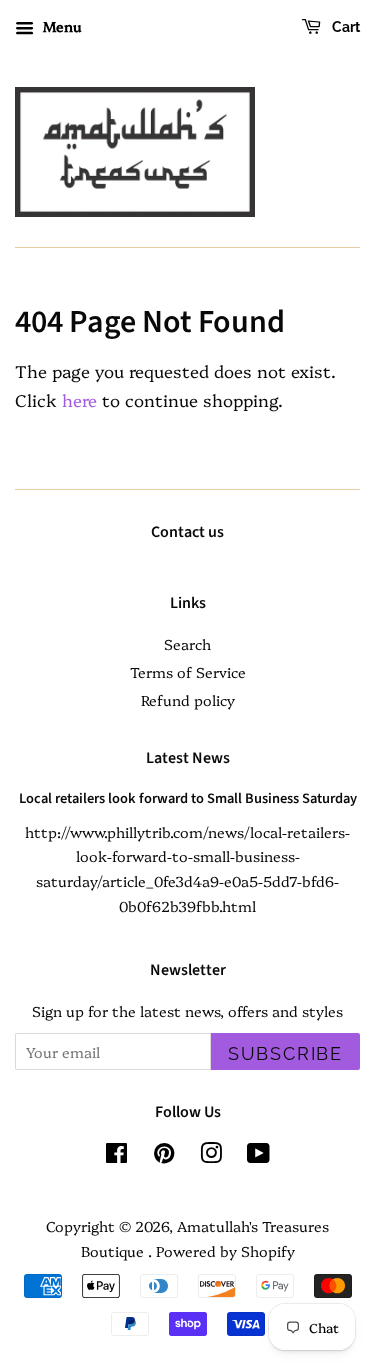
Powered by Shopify (225, 1251)
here (79, 399)
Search (187, 644)
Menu (60, 26)
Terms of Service (188, 672)
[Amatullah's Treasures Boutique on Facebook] (116, 1156)
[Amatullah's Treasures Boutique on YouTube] (258, 1156)
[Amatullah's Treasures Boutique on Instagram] (211, 1156)
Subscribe (285, 1053)
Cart (344, 27)
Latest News (188, 758)
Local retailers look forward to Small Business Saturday (188, 798)
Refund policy (188, 700)
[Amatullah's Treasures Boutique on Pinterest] (164, 1156)
